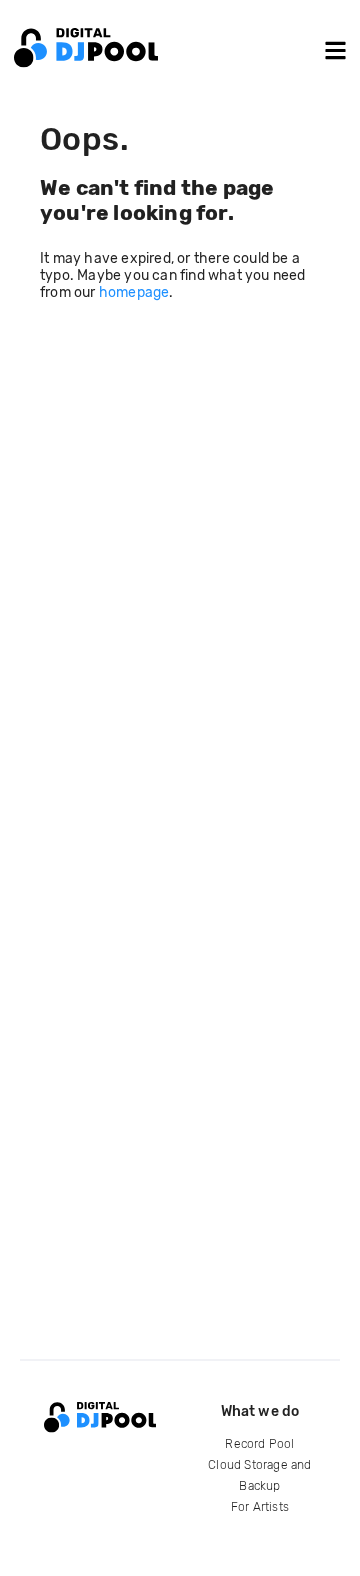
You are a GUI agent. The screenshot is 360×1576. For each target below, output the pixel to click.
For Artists (260, 1507)
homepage (134, 292)
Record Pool (259, 1444)
